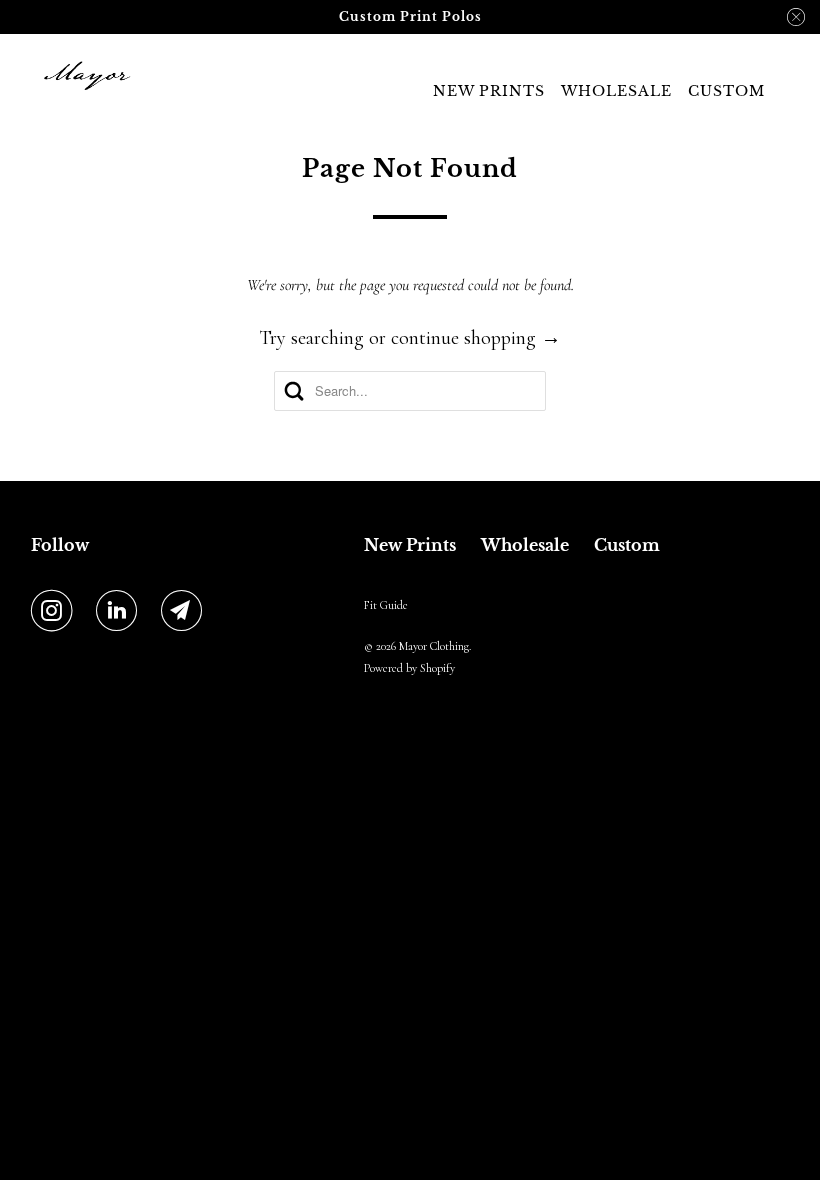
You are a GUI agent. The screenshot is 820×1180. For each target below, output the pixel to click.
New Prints (489, 91)
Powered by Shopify (409, 668)
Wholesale (616, 91)
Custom (726, 91)
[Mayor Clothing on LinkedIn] (121, 612)
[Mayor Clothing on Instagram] (56, 612)
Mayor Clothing (434, 646)
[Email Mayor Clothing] (186, 612)
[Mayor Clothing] (86, 75)
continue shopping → (476, 338)
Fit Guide (386, 605)
